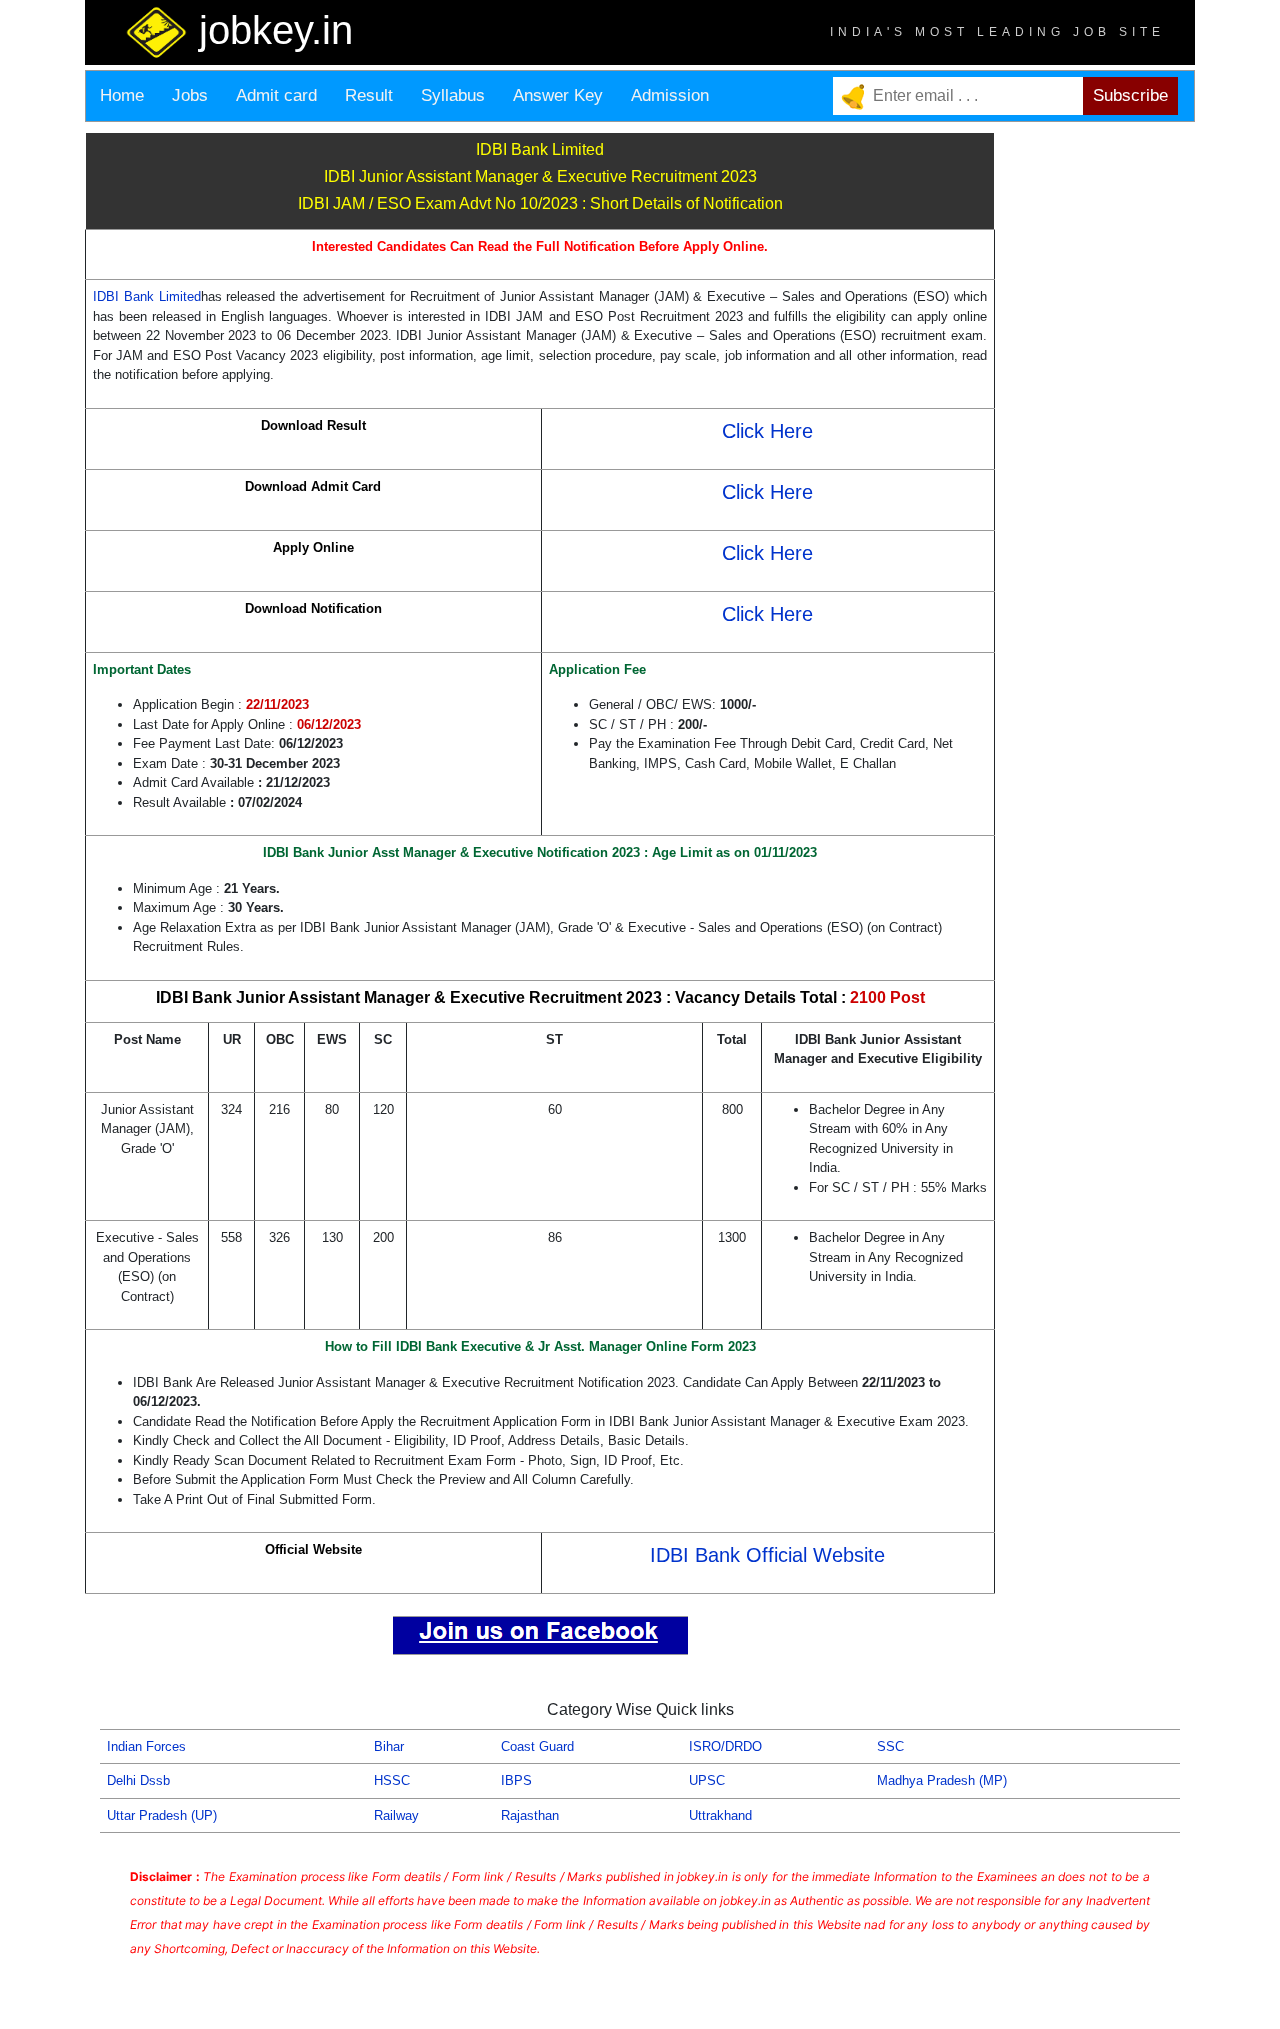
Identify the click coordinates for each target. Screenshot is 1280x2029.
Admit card (276, 95)
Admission (670, 95)
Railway (396, 1815)
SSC (890, 1746)
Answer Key (558, 95)
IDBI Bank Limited (147, 296)
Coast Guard (537, 1746)
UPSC (707, 1780)
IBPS (516, 1780)
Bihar (389, 1746)
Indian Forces (146, 1746)
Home (122, 95)
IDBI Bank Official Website (767, 1555)
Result (369, 95)
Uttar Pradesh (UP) (162, 1815)
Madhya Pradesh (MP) (942, 1780)
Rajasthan (530, 1815)
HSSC (392, 1780)
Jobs (190, 95)
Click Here (767, 431)
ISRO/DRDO (725, 1746)
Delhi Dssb (138, 1780)
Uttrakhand (720, 1815)
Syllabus (453, 95)
